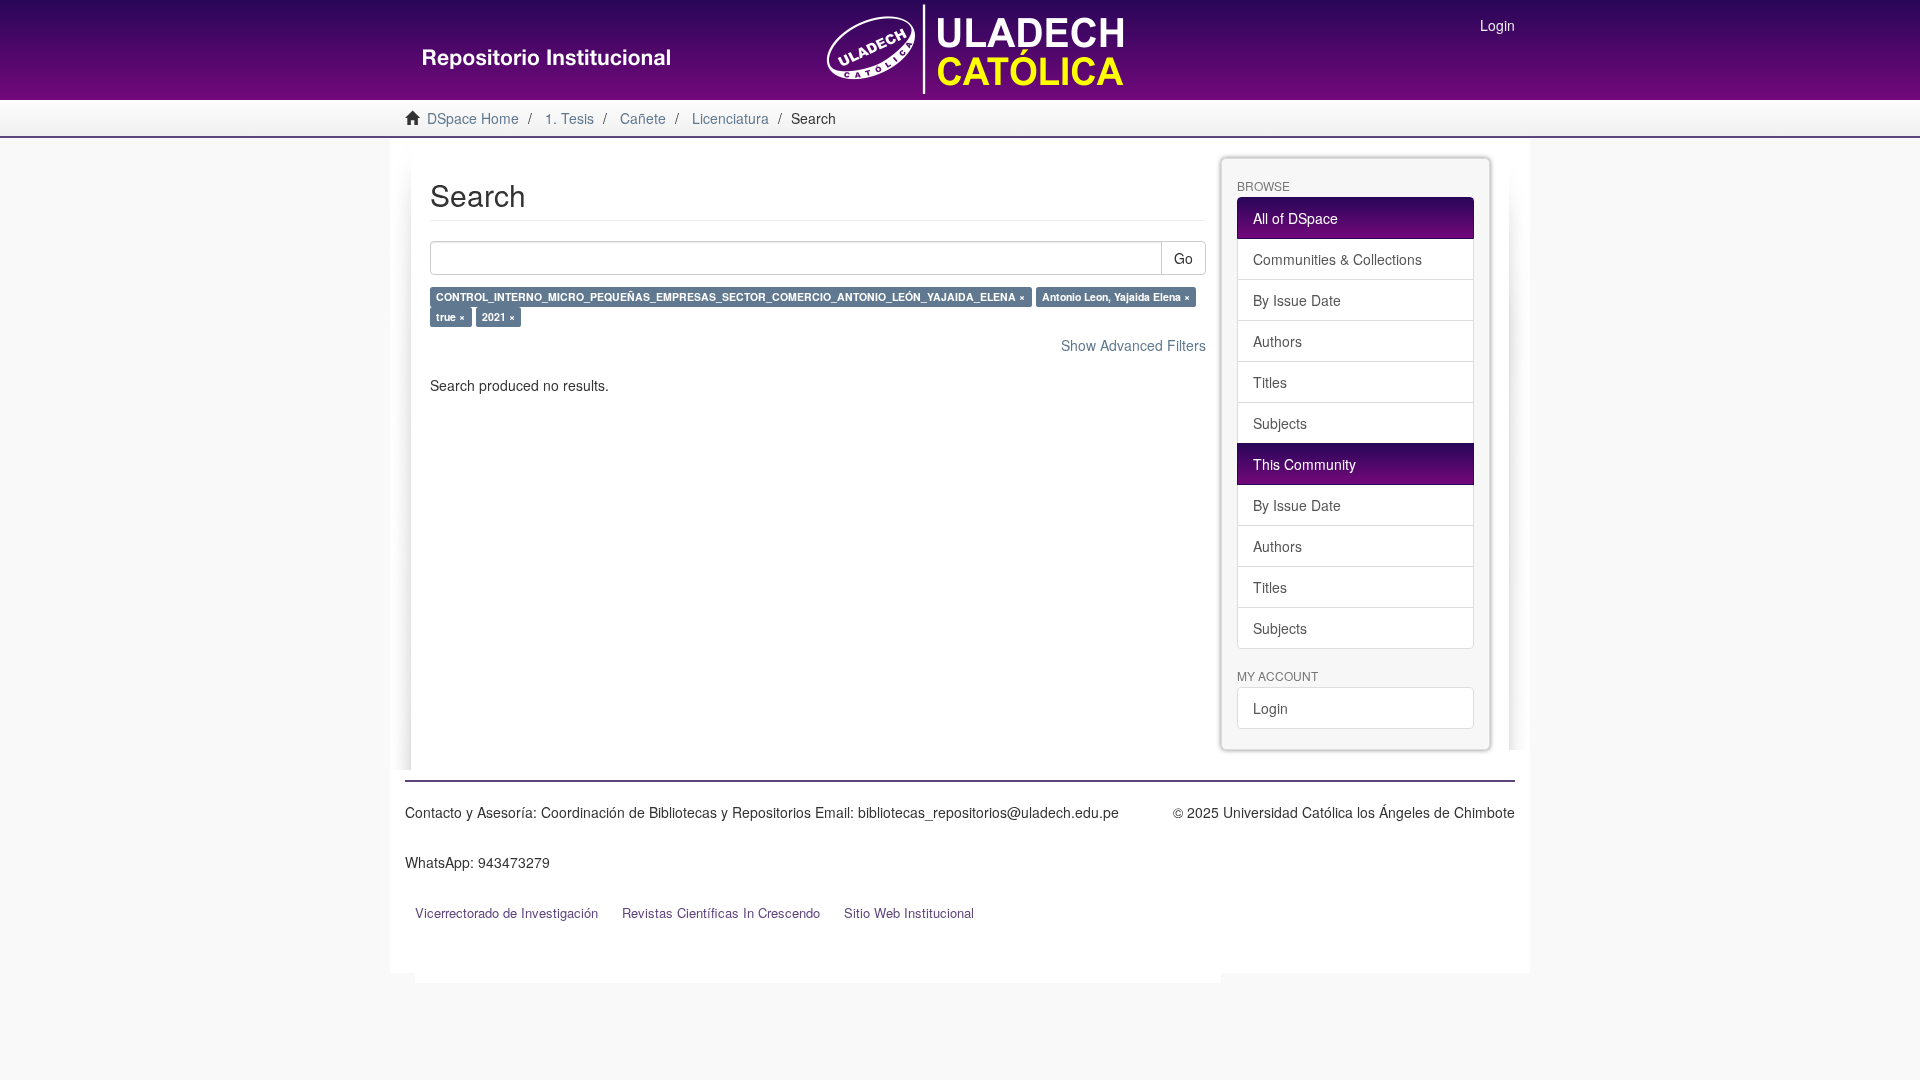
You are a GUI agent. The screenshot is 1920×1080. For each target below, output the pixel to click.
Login (1270, 708)
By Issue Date (1297, 300)
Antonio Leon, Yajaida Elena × (1116, 296)
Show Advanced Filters (1133, 345)
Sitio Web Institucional (909, 912)
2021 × (498, 316)
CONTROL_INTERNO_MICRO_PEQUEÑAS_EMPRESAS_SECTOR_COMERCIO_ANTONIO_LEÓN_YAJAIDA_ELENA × (730, 296)
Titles (1270, 382)
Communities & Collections (1337, 259)
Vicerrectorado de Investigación (506, 912)
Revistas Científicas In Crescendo (721, 912)
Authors (1277, 341)
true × (450, 316)
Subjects (1280, 423)
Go (1183, 258)
